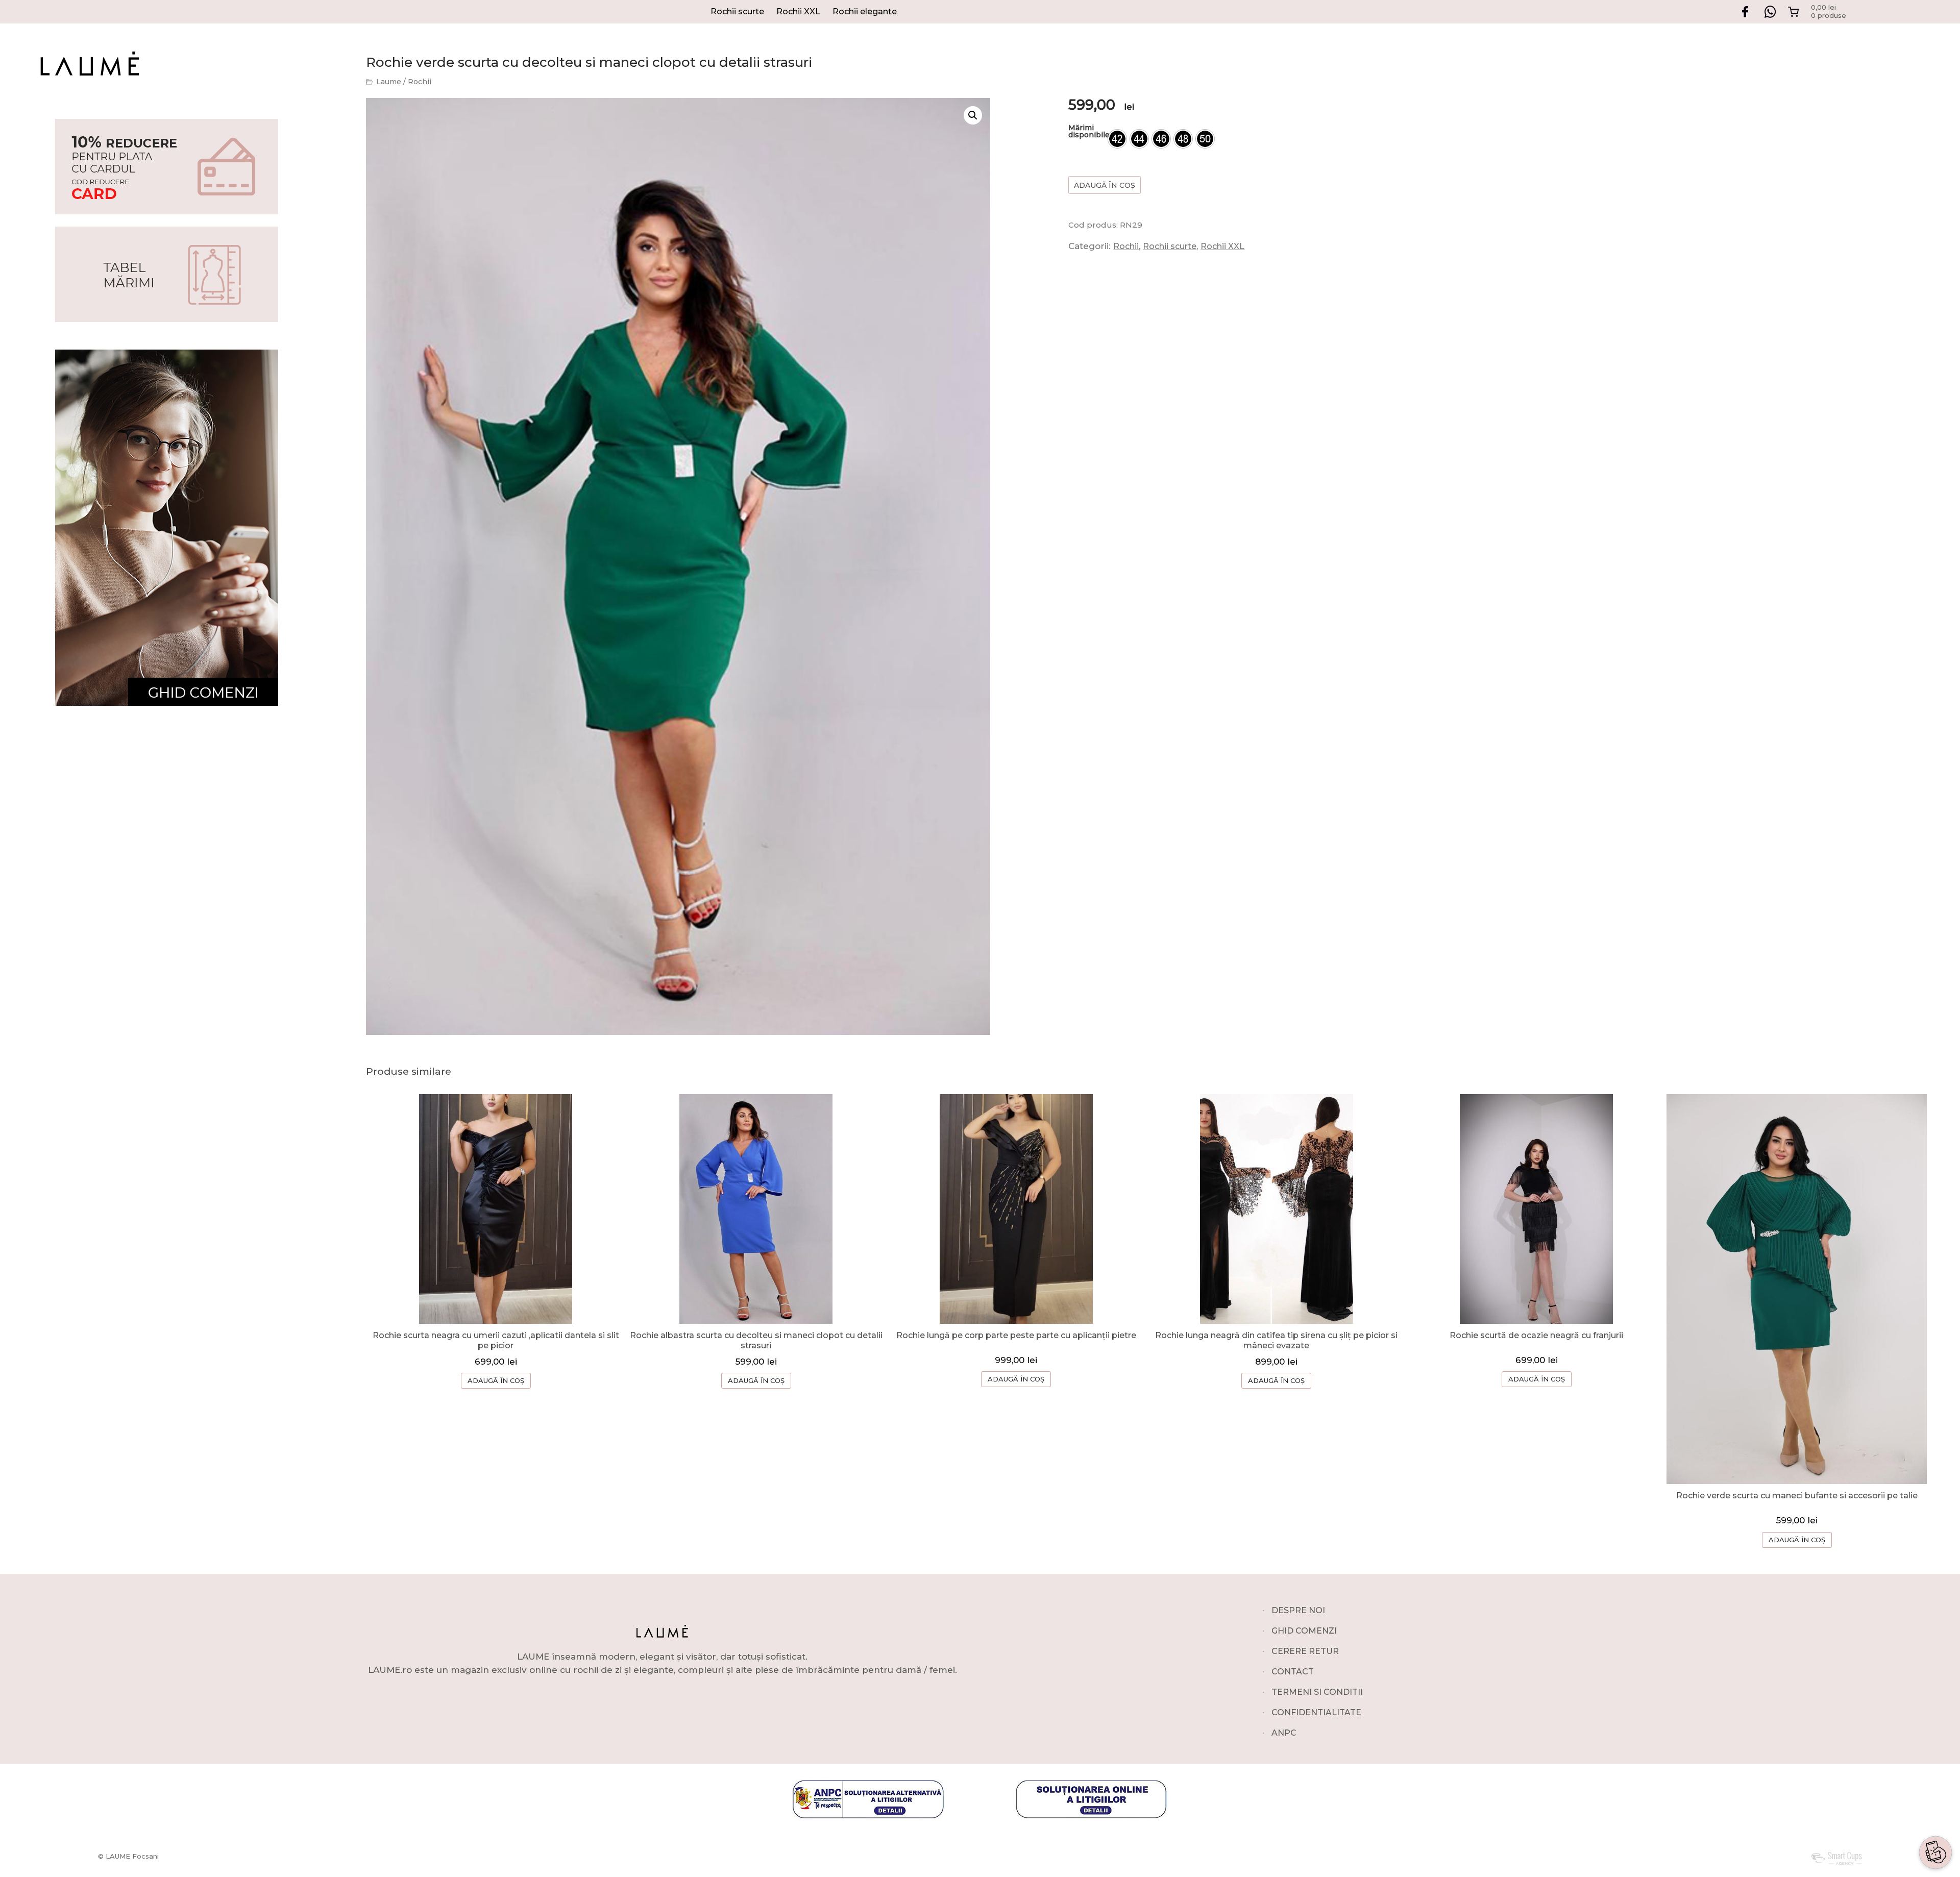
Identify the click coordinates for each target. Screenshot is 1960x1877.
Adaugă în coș (1105, 185)
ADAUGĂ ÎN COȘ (496, 1380)
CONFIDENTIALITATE (1316, 1712)
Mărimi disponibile (1089, 131)
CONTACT (1293, 1672)
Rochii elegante (865, 11)
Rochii (420, 82)
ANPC (1284, 1733)
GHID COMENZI (1304, 1631)
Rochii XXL (798, 11)
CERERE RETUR (1305, 1651)
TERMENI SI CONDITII (1317, 1692)
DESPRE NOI (1298, 1610)
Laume (389, 82)
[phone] (1935, 1820)
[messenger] (1935, 1795)
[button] (973, 115)
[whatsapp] (1935, 1771)
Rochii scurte (737, 11)
